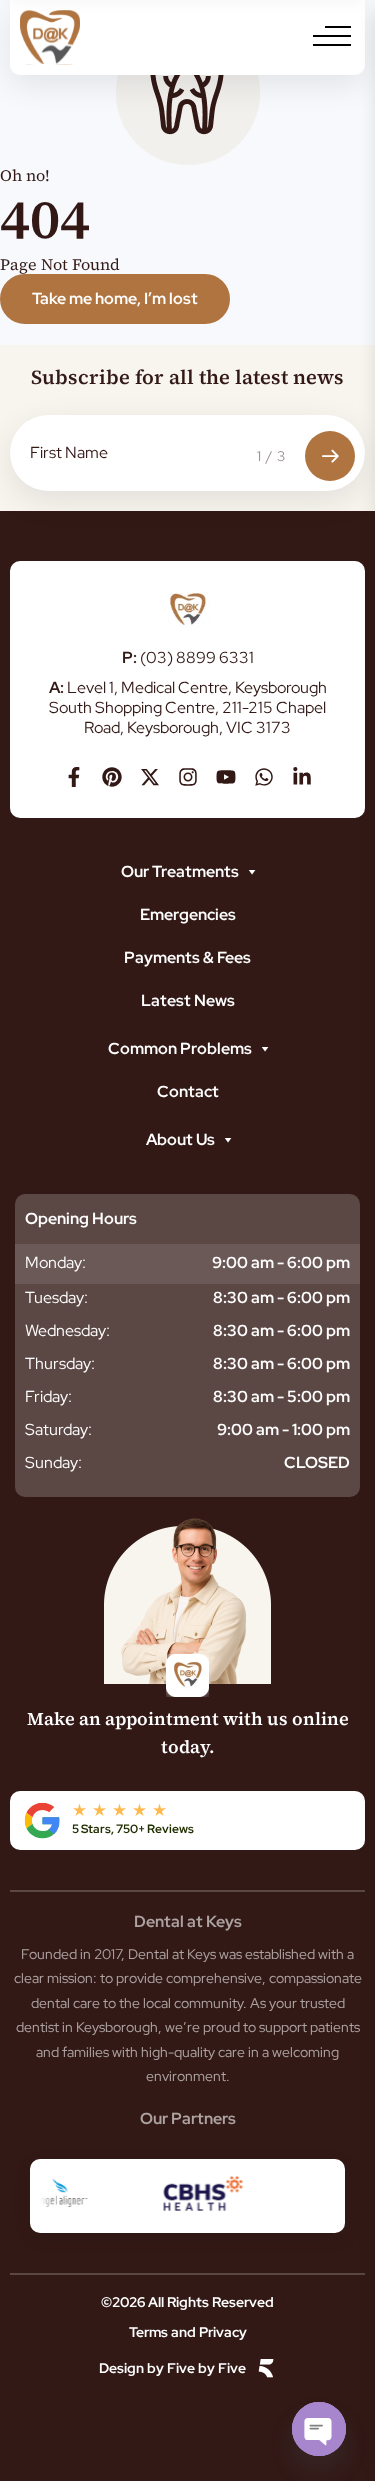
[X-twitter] (150, 777)
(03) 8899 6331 (188, 657)
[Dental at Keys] (50, 37)
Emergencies (188, 914)
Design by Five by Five (172, 2368)
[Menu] (332, 36)
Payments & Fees (187, 957)
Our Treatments (180, 871)
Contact (188, 1091)
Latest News (188, 1000)
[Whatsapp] (264, 777)
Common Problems (180, 1048)
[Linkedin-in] (302, 777)
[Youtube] (226, 777)
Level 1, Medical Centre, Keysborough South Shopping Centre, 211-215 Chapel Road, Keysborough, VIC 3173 (188, 707)
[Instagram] (188, 777)
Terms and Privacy (188, 2332)
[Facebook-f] (74, 777)
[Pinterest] (112, 777)
